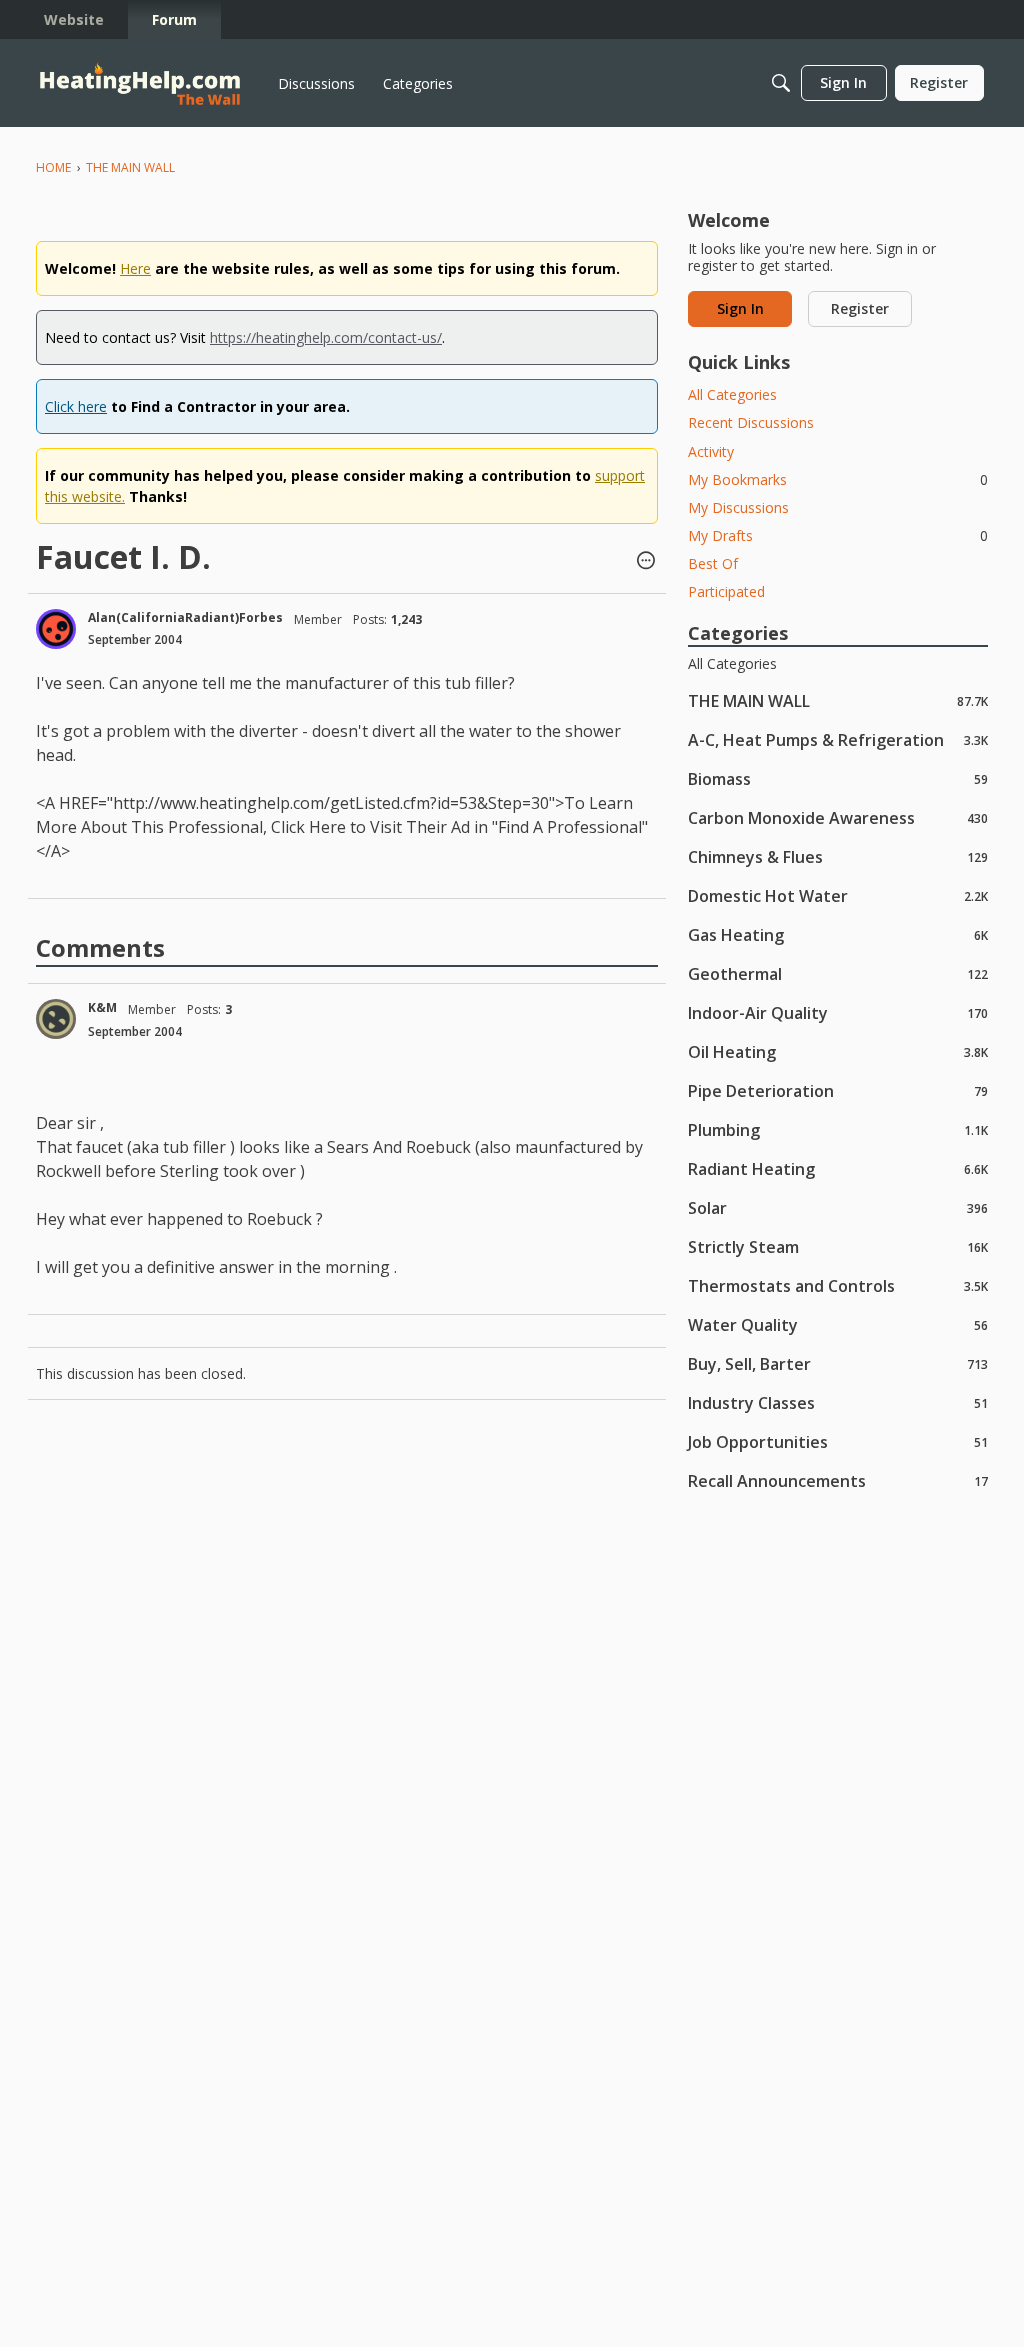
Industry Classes (838, 1402)
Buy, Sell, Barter (838, 1363)
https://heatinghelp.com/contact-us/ (326, 337)
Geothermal (838, 973)
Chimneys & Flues (838, 856)
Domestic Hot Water (838, 895)
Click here (76, 406)
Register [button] (860, 308)
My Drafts (838, 535)
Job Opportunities (838, 1441)
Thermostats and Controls (838, 1285)
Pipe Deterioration (838, 1090)
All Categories (732, 394)
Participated (726, 591)
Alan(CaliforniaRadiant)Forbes (185, 617)
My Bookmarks (838, 479)
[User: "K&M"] (56, 1019)
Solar (838, 1207)
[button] (646, 562)
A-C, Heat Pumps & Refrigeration (838, 739)
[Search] (781, 83)
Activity (711, 451)
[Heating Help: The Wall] (140, 83)
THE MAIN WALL (838, 700)
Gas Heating (838, 934)
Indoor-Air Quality (838, 1012)
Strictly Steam (838, 1246)
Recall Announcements (838, 1480)
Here (135, 268)
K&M (102, 1007)
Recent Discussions (751, 422)
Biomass (838, 778)
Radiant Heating (838, 1168)
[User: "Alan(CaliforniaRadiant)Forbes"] (56, 629)
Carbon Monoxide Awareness (838, 817)
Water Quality (838, 1324)
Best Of (713, 563)
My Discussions (738, 507)
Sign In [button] (740, 308)
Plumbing (838, 1129)
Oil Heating (838, 1051)
